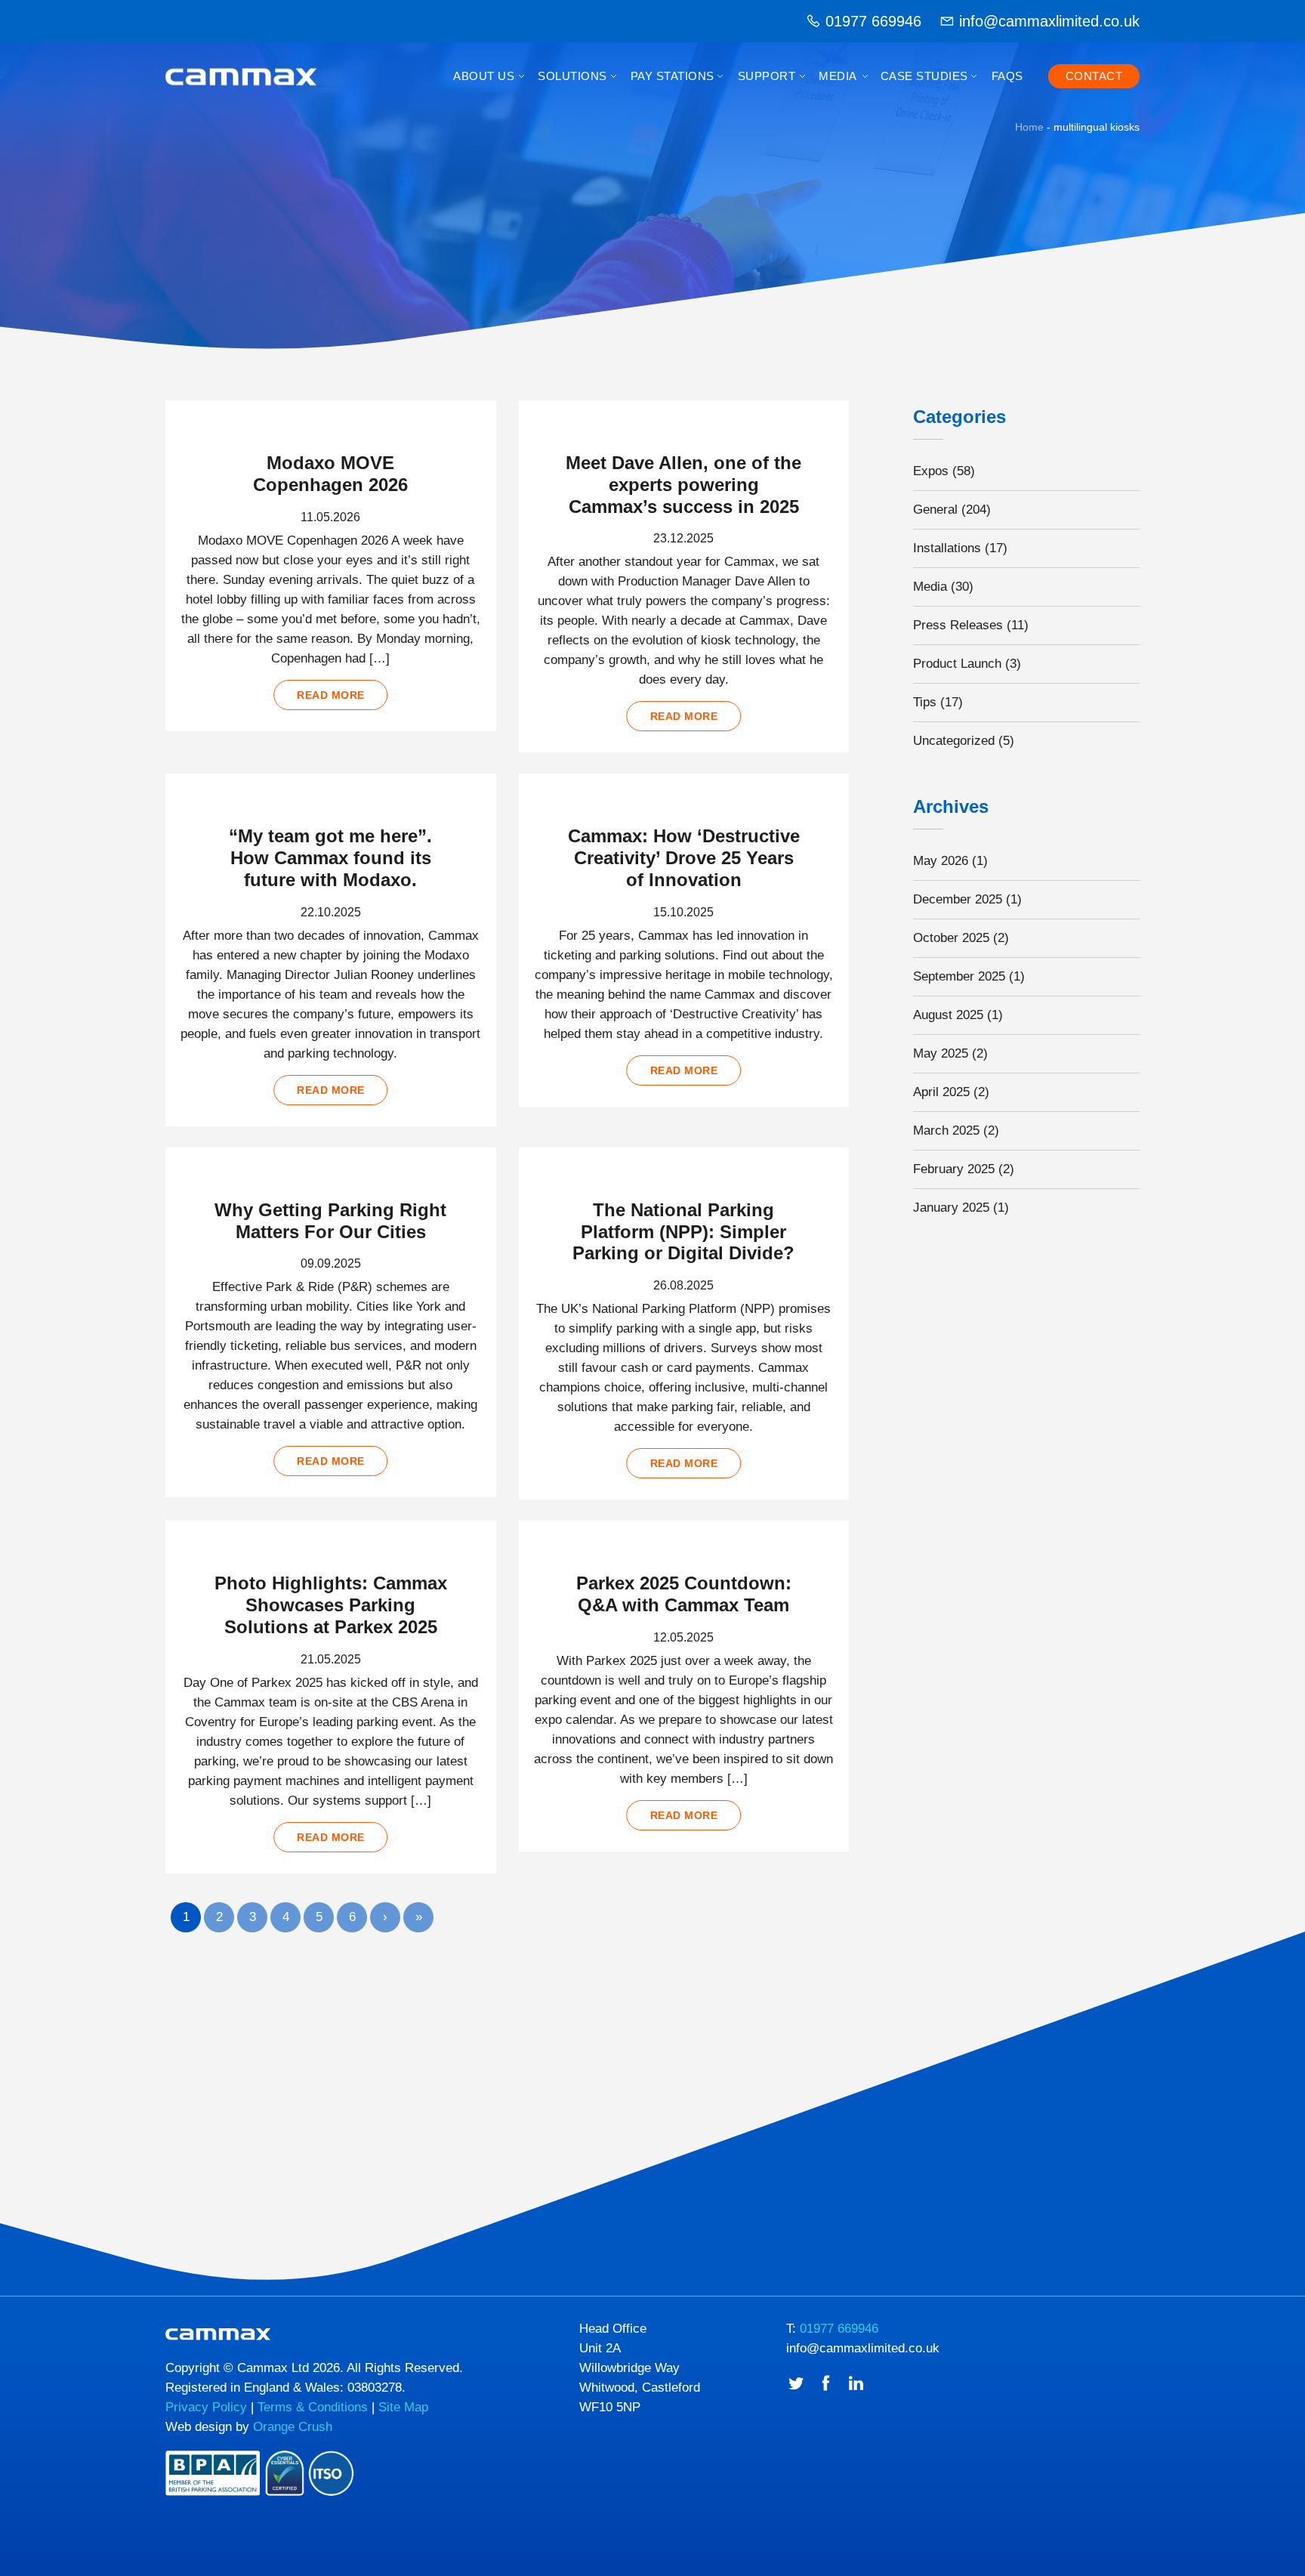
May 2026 (941, 861)
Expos (931, 471)
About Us (484, 76)
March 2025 (946, 1130)
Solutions (572, 76)
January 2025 (951, 1208)
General (935, 510)
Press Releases (958, 625)
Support (767, 76)
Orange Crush (293, 2427)
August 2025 (948, 1015)
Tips (925, 702)
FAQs (1007, 76)
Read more (331, 695)
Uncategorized (954, 741)
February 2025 (954, 1169)
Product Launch (957, 664)
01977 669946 (873, 21)
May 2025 (941, 1053)
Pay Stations (673, 76)
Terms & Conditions (313, 2407)
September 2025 (959, 976)
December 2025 (958, 899)
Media (838, 76)
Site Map (403, 2407)
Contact (1094, 76)
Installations (947, 548)
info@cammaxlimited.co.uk (1049, 21)
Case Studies (924, 76)
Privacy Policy (206, 2407)
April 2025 (941, 1092)
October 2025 (951, 938)
